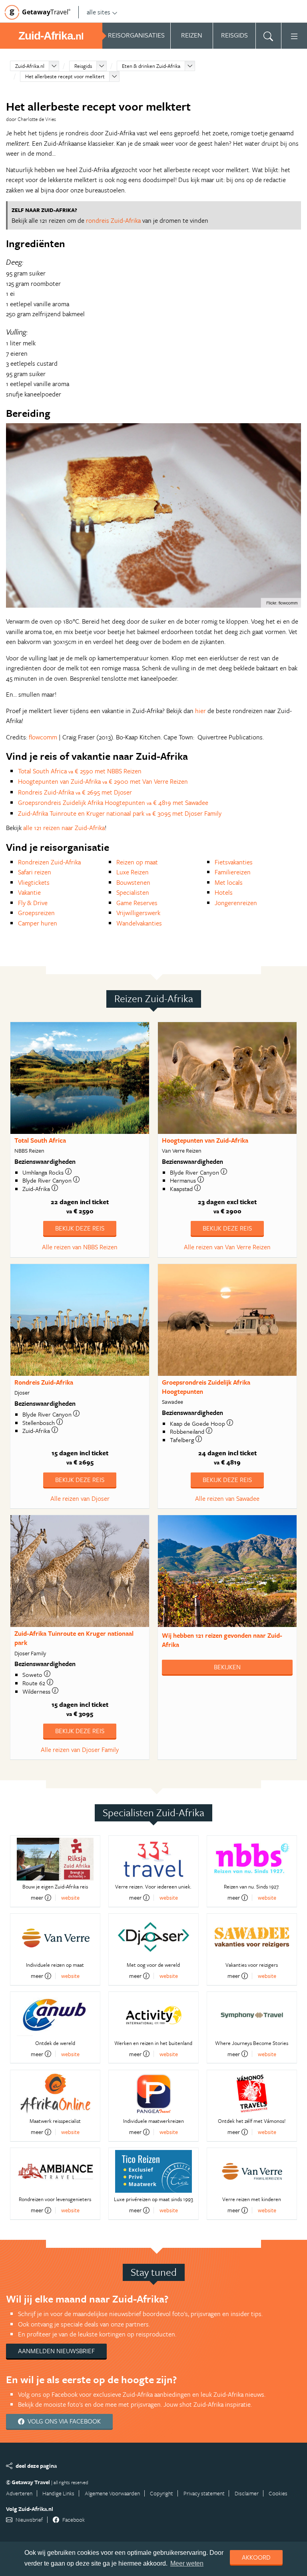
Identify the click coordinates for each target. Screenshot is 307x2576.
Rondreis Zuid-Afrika (44, 1382)
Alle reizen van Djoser (80, 1498)
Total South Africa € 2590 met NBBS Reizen (80, 771)
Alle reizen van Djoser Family (80, 1750)
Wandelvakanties (139, 923)
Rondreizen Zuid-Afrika (49, 862)
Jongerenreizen (236, 903)
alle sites (99, 12)
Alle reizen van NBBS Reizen (80, 1247)
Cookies (278, 2493)
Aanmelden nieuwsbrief (56, 2351)
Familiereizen (233, 872)
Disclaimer (247, 2493)
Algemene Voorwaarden (112, 2493)
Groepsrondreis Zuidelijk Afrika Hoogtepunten (206, 1387)
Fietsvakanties (234, 862)
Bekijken (227, 1667)
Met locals (229, 882)
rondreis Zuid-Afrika (113, 220)
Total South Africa (40, 1140)
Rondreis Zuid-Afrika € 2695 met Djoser (75, 792)
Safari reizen (35, 872)
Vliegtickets (34, 882)
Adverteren (19, 2493)
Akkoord (256, 2557)
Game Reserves (137, 903)
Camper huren (38, 923)
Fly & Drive (33, 903)
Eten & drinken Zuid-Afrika (151, 66)
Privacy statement (204, 2493)
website (70, 1897)
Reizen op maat (137, 862)
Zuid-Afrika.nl (30, 66)
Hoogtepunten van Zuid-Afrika (205, 1140)
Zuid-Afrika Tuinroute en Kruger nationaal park (74, 1638)
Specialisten (133, 892)
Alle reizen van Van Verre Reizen (227, 1247)
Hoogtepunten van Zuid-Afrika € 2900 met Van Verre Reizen (103, 781)
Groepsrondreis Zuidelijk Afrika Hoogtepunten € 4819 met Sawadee (113, 803)
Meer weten (187, 2563)
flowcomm (43, 737)
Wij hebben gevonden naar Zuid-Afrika (222, 1640)
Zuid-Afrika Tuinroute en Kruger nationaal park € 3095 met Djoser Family (120, 813)
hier (200, 711)
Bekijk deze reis (80, 1228)
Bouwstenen (133, 882)
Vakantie (29, 892)
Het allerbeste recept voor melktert (65, 76)
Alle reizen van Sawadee (227, 1498)
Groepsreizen (36, 913)
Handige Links (58, 2493)
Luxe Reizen (133, 872)
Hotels (224, 892)
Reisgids (83, 66)
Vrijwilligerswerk (138, 913)
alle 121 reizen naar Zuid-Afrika (64, 828)
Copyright (161, 2493)
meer (37, 1898)
